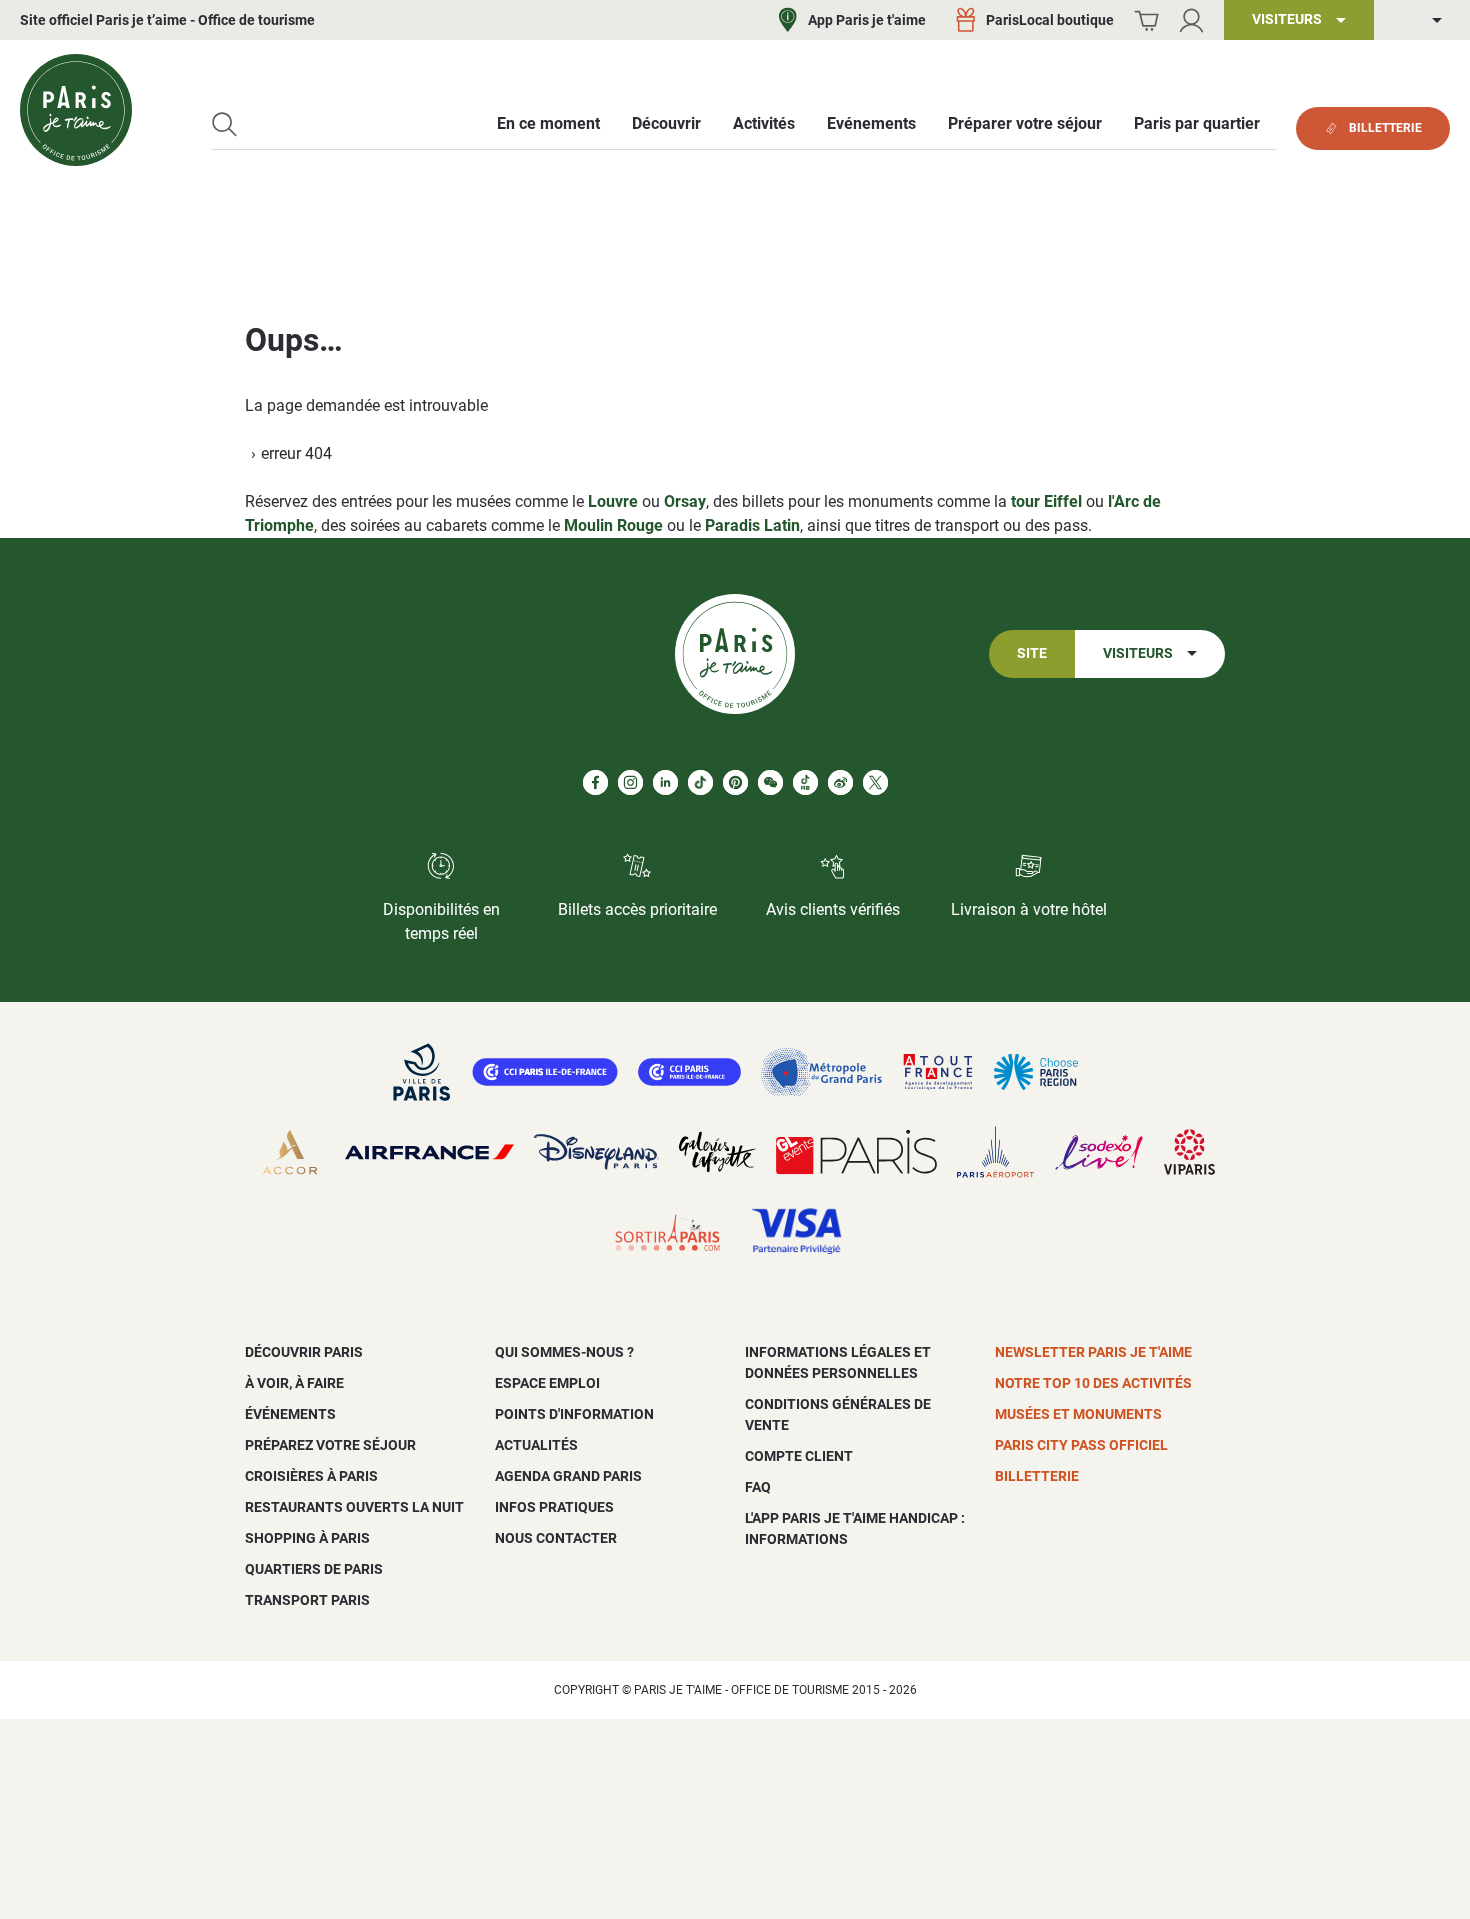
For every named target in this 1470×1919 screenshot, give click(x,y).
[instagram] (630, 782)
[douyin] (805, 782)
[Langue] (1422, 20)
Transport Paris (307, 1600)
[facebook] (595, 782)
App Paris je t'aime (867, 20)
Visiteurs (1138, 653)
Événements (290, 1414)
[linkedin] (665, 782)
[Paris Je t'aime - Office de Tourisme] (76, 110)
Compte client (799, 1456)
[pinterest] (735, 782)
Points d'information (574, 1414)
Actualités (536, 1445)
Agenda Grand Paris (568, 1476)
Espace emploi (547, 1383)
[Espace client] (1191, 20)
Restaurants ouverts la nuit (354, 1507)
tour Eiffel (1046, 501)
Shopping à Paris (307, 1538)
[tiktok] (700, 782)
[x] (875, 782)
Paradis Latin (752, 525)
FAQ (758, 1487)
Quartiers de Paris (314, 1569)
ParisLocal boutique (1050, 20)
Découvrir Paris (304, 1352)
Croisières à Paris (311, 1476)
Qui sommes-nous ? (564, 1352)
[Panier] (1146, 20)
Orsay (685, 501)
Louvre (613, 501)
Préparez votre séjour (330, 1445)
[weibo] (840, 782)
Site (1032, 653)
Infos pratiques (554, 1507)
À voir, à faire (294, 1383)
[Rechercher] (224, 124)
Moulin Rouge (613, 525)
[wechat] (770, 782)
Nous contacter (556, 1538)
